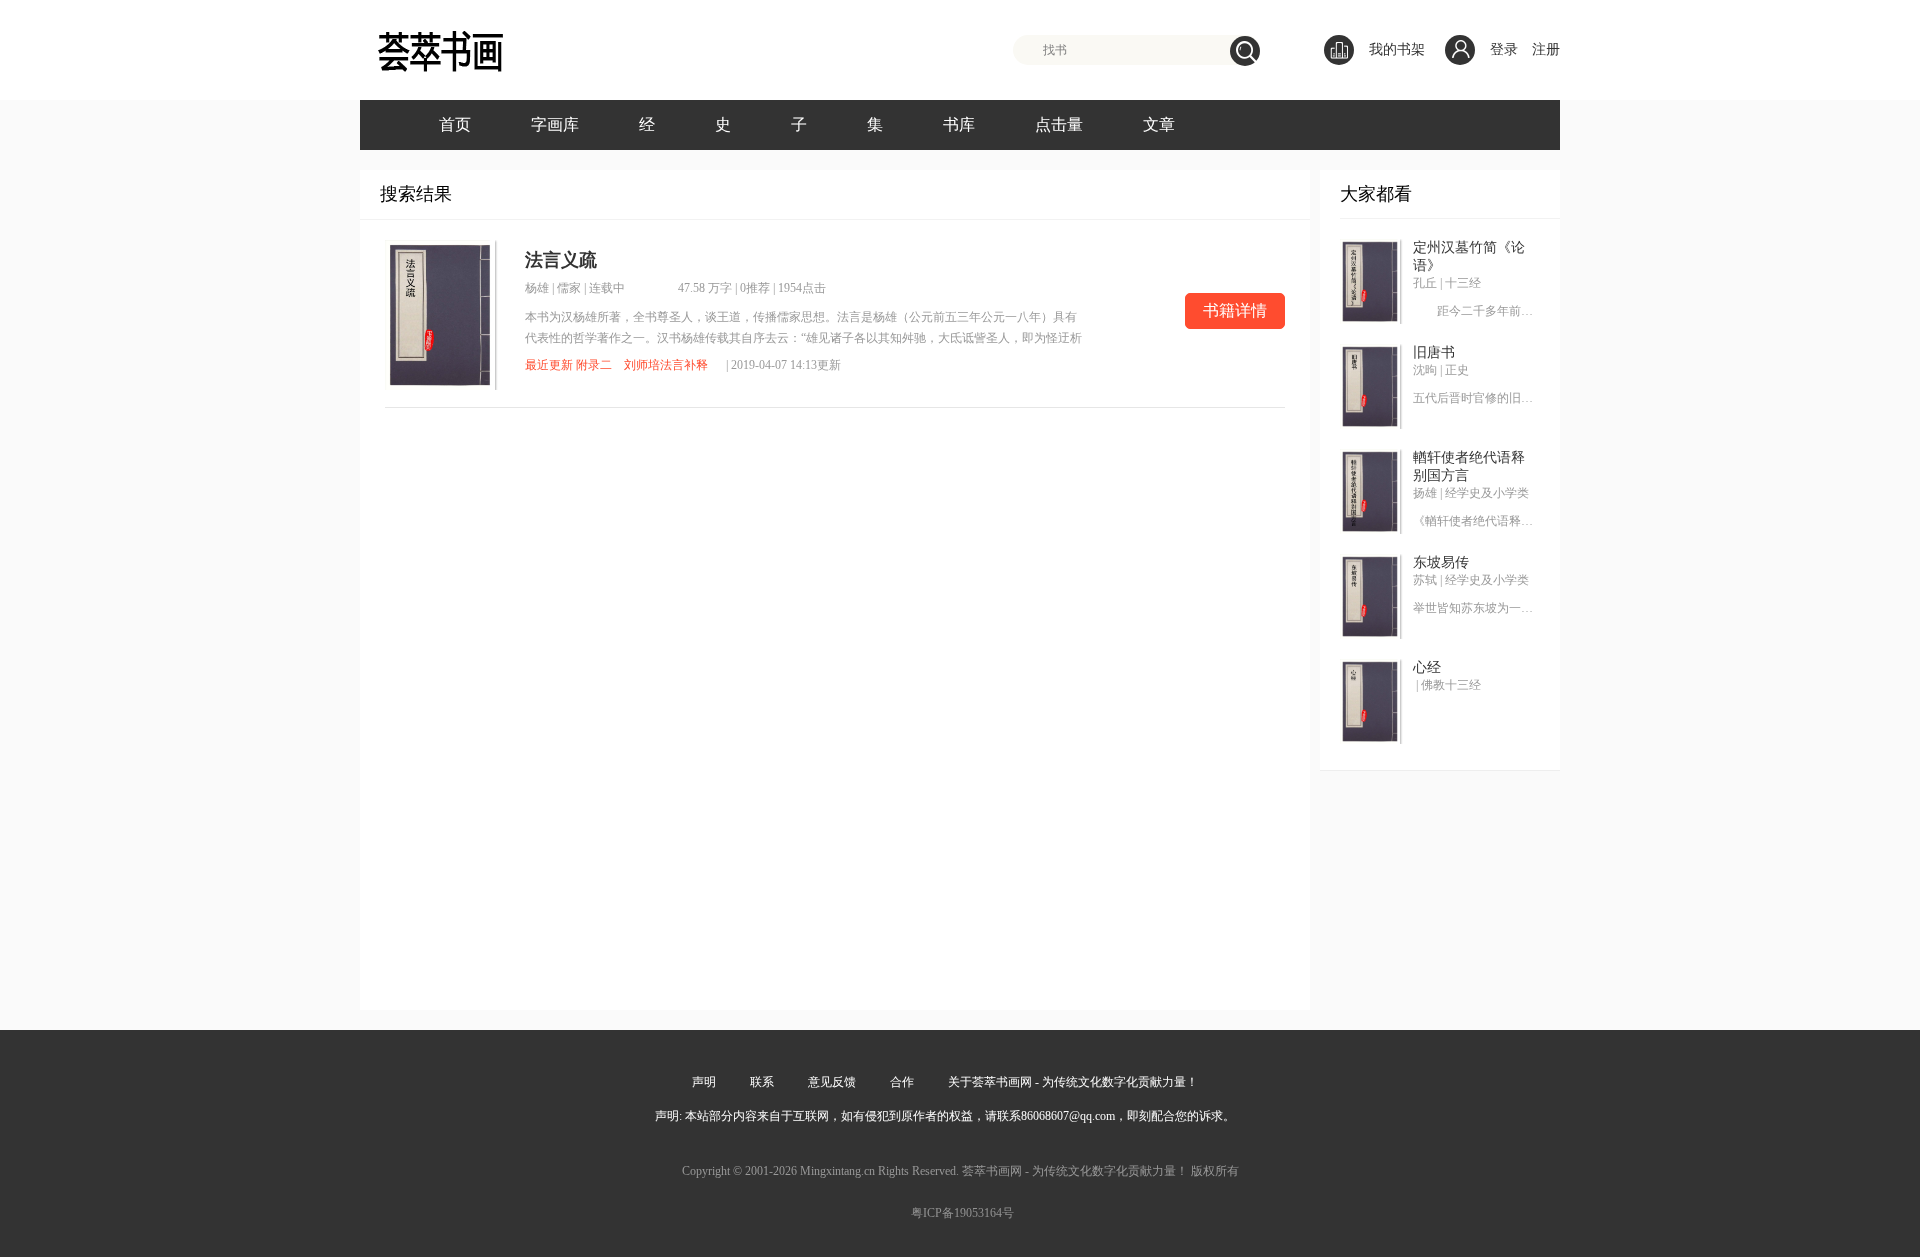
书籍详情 (1235, 310)
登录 (1504, 49)
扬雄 (1425, 493)
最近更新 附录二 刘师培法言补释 (616, 365)
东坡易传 (1441, 562)
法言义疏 (561, 260)
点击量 (1059, 124)
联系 (762, 1082)
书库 (959, 124)
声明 (704, 1082)
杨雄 (537, 288)
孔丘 (1425, 283)
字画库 (555, 124)
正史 (1457, 370)
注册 (1546, 49)
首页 (455, 124)
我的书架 (1397, 49)
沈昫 (1425, 370)
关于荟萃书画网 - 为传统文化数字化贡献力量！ (1073, 1082)
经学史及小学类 (1487, 493)
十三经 (1463, 283)
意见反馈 (832, 1082)
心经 (1427, 667)
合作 (902, 1082)
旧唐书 (1434, 352)
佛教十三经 (1451, 685)
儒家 (569, 288)
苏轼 (1425, 580)
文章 (1159, 124)
